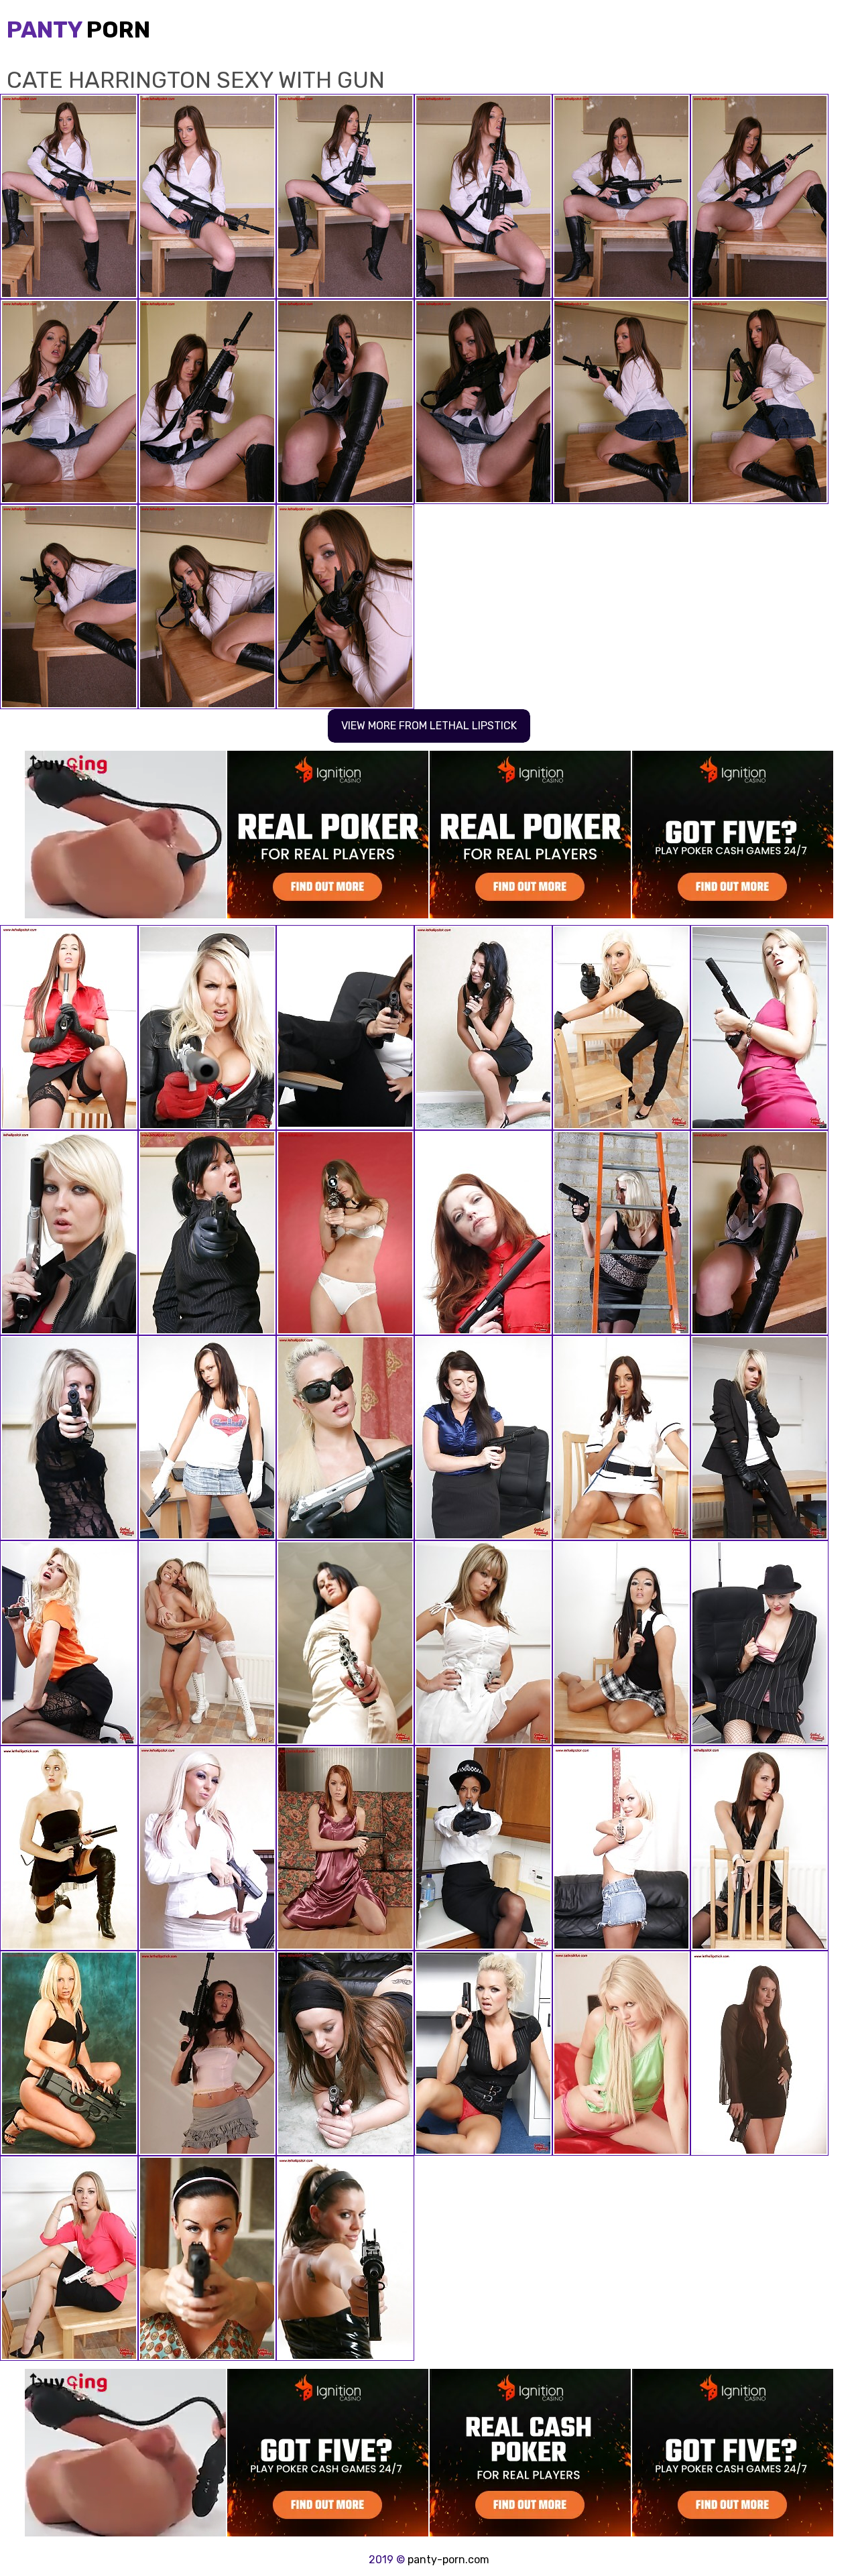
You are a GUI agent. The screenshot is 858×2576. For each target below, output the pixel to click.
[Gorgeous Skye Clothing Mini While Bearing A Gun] (207, 1438)
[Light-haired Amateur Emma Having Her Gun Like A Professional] (759, 1438)
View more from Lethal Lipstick (429, 726)
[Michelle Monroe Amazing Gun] (345, 1438)
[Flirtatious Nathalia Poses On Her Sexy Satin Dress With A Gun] (345, 1848)
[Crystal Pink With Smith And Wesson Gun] (207, 1643)
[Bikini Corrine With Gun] (345, 1233)
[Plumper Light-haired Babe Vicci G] (621, 2053)
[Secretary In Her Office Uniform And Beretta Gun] (207, 1233)
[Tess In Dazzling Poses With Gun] (69, 1438)
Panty (78, 30)
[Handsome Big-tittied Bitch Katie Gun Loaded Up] (759, 1643)
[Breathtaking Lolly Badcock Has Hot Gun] (207, 2258)
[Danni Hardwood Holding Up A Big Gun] (621, 1233)
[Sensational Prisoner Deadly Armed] (483, 1233)
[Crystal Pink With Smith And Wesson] (69, 2258)
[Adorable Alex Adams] (207, 1848)
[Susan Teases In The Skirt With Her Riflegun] (207, 2053)
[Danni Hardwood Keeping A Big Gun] (207, 1028)
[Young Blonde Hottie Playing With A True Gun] (69, 1643)
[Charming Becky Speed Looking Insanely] (759, 2053)
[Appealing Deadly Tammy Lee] (759, 1848)
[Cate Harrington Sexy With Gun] (759, 1233)
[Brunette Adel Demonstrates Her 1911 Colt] (483, 1028)
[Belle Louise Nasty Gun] (483, 1643)
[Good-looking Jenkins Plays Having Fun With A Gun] (345, 1028)
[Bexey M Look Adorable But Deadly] (621, 1643)
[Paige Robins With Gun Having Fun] (69, 1848)
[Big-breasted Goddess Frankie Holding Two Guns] (483, 2053)
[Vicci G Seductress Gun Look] (69, 1233)
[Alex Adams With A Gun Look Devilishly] (621, 1028)
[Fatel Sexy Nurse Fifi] (621, 1438)
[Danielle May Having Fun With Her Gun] (759, 1028)
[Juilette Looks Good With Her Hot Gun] (621, 1848)
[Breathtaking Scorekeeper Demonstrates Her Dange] (483, 1438)
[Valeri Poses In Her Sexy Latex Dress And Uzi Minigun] (345, 2258)
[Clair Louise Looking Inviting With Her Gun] (69, 2053)
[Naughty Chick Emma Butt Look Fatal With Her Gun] (69, 1028)
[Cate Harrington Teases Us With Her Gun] (345, 2053)
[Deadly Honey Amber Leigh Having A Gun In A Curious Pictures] (345, 1643)
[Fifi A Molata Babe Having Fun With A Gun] (483, 1848)
